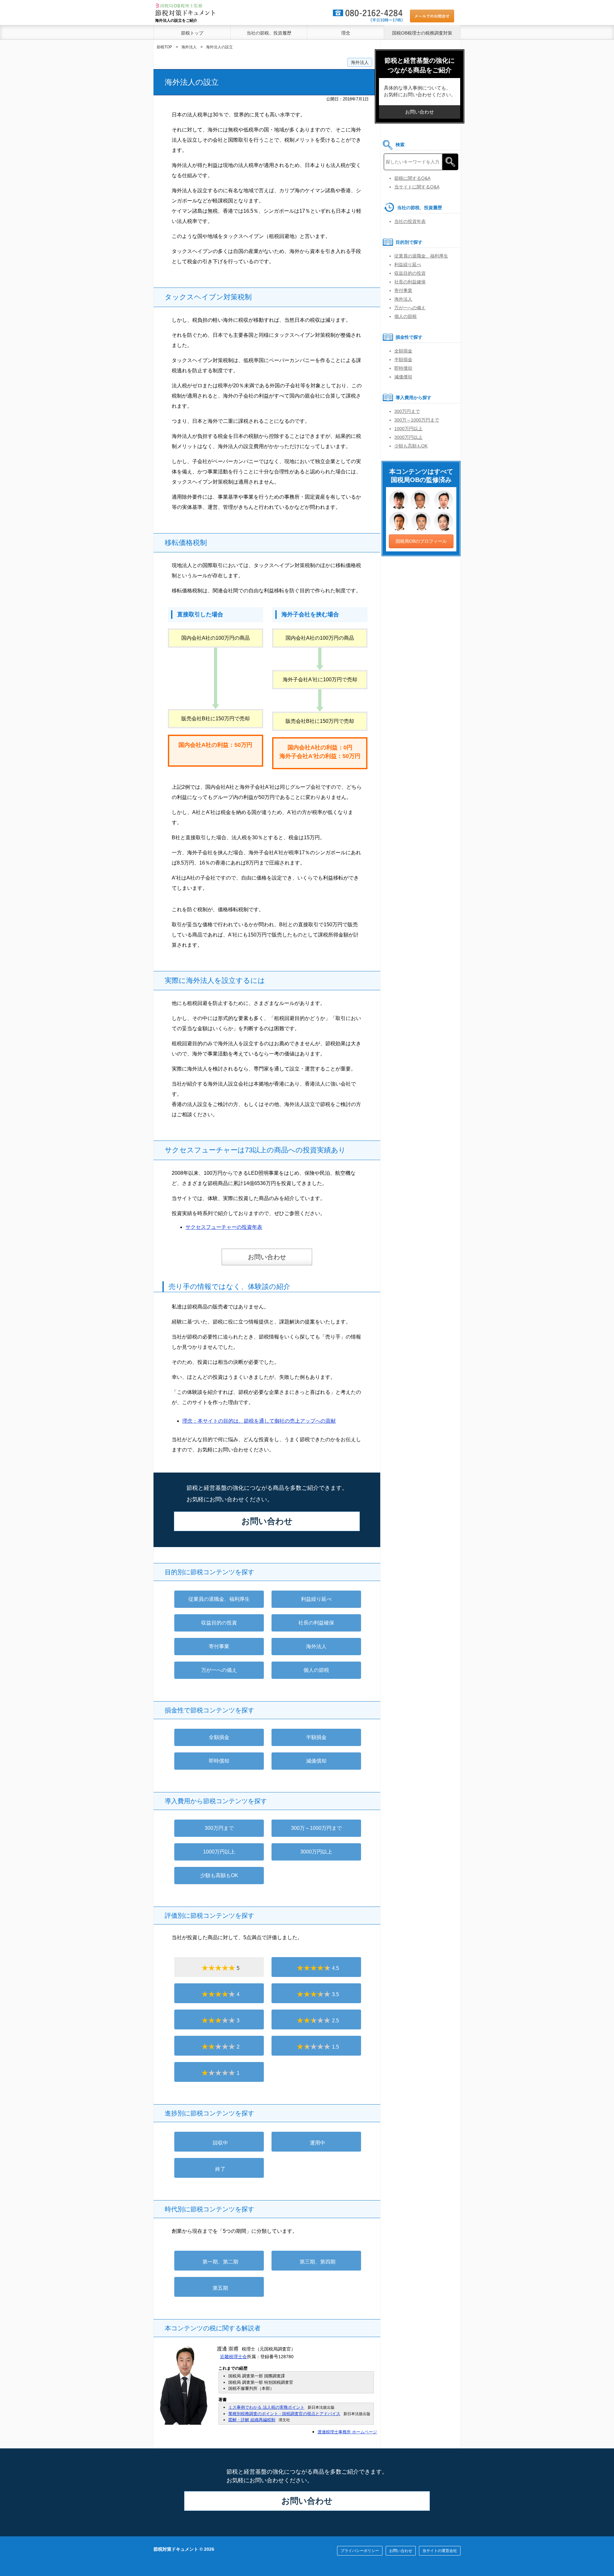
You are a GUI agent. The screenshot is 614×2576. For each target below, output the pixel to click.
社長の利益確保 (316, 1623)
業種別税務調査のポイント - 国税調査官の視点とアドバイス (284, 2414)
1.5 (335, 2047)
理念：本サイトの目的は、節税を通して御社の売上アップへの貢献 (259, 1421)
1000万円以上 (219, 1852)
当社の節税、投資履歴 (269, 33)
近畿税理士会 (233, 2357)
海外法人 (360, 62)
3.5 (335, 1994)
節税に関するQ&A (412, 178)
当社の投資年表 (410, 221)
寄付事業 (219, 1646)
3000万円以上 (316, 1852)
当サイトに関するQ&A (417, 187)
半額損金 (316, 1737)
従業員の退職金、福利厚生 (219, 1599)
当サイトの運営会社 (440, 2551)
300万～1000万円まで (316, 1828)
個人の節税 (316, 1670)
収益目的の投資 (219, 1623)
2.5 (335, 2021)
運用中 (318, 2143)
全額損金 (219, 1737)
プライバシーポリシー (360, 2551)
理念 (346, 33)
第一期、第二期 (220, 2262)
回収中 (220, 2143)
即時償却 (219, 1761)
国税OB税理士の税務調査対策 (422, 33)
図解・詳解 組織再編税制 (252, 2420)
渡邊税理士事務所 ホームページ (347, 2432)
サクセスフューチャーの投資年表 (224, 1227)
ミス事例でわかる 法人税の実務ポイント (266, 2407)
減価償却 (316, 1761)
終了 (220, 2169)
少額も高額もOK (219, 1875)
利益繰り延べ (316, 1599)
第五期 (220, 2288)
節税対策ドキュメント (176, 2549)
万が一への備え (219, 1670)
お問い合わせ (267, 1257)
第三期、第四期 (318, 2262)
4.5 (335, 1968)
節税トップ (192, 33)
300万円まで (219, 1828)
